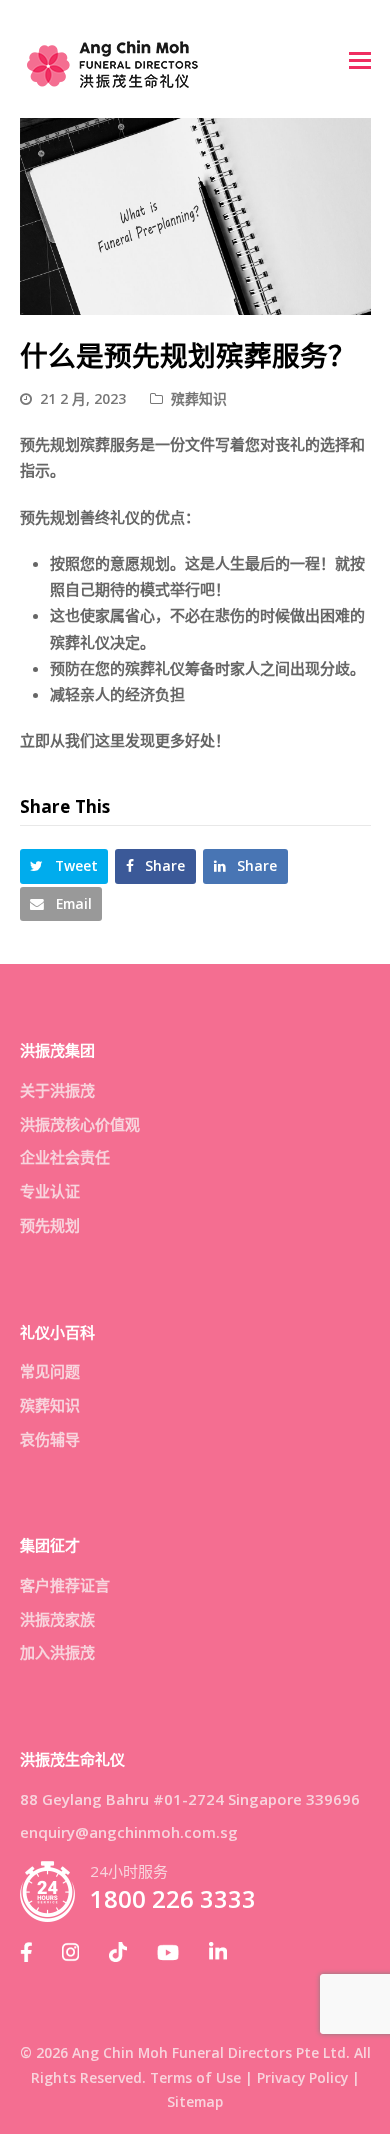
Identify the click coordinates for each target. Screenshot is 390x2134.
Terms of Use (195, 2077)
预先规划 (50, 1225)
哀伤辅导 (50, 1439)
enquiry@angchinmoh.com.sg (129, 1832)
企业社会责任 (65, 1157)
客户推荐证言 (65, 1585)
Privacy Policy (302, 2077)
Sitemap (195, 2101)
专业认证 (50, 1191)
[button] (360, 59)
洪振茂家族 (57, 1619)
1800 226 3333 (173, 1899)
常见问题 (50, 1371)
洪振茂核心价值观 (80, 1124)
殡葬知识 (199, 398)
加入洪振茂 (57, 1652)
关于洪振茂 (57, 1090)
